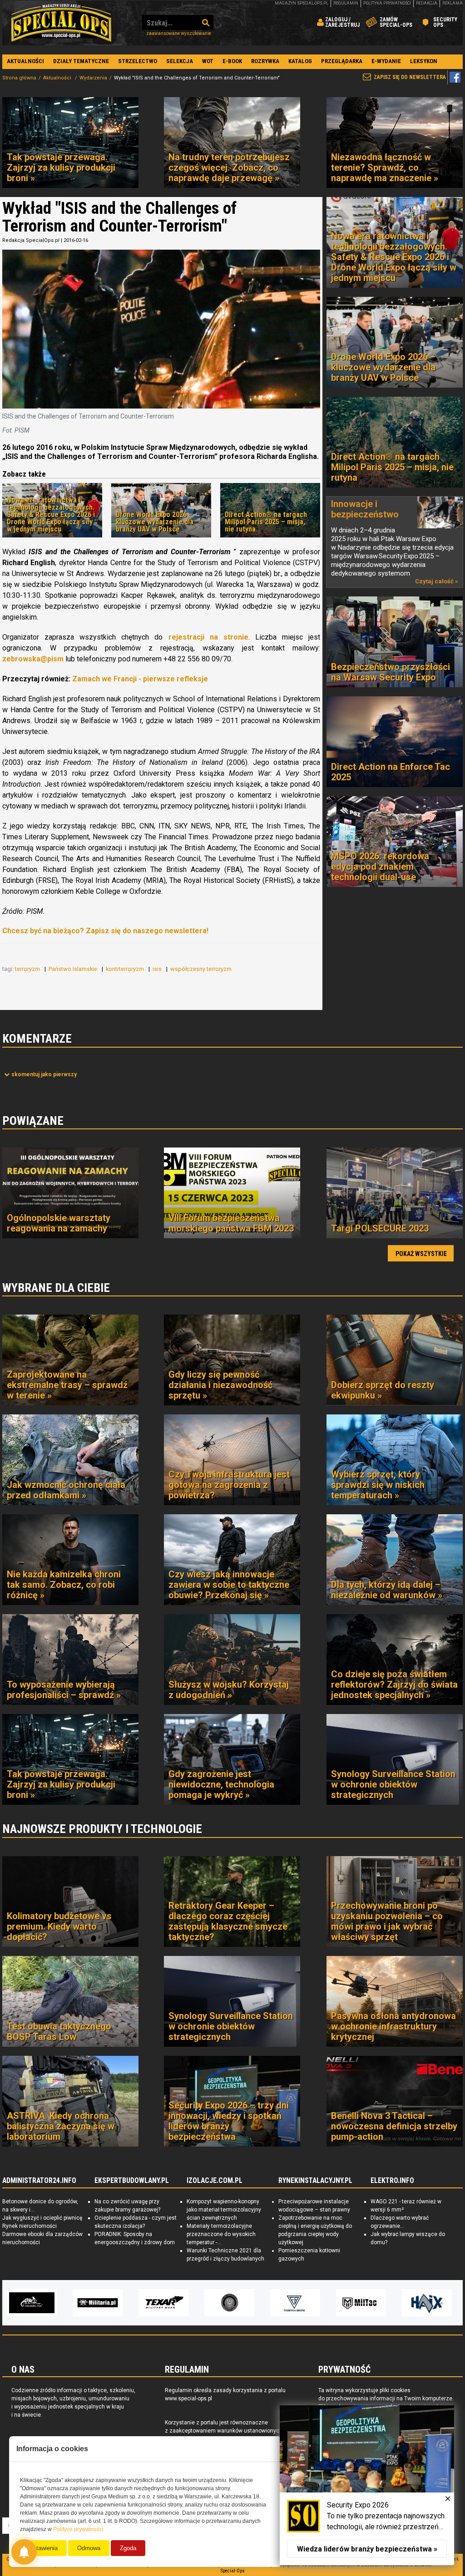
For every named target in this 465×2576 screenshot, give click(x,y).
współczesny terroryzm (202, 969)
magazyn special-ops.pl (302, 3)
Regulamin (346, 3)
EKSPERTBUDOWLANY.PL (132, 2181)
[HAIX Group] (296, 2303)
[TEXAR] (32, 2303)
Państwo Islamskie (74, 969)
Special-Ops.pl (61, 23)
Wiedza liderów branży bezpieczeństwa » (367, 2549)
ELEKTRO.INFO (392, 2181)
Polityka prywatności (387, 3)
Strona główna (19, 78)
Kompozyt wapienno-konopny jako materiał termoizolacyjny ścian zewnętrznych (224, 2210)
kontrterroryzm (126, 969)
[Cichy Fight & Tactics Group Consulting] (98, 2303)
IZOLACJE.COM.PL (215, 2181)
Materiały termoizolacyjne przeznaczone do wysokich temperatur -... (221, 2234)
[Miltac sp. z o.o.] (230, 2303)
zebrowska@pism (33, 659)
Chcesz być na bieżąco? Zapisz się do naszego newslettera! (105, 931)
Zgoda (128, 2548)
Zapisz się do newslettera (410, 77)
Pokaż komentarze (44, 1074)
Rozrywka (265, 61)
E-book (232, 61)
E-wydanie (386, 61)
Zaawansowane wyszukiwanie (179, 33)
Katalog (300, 61)
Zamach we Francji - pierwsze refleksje (140, 679)
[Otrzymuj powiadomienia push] (24, 2552)
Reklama (453, 3)
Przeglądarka (342, 61)
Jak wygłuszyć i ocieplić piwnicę (42, 2218)
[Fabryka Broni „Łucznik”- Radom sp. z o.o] (164, 2303)
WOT (208, 61)
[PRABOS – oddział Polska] (427, 2303)
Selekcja (180, 61)
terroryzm (28, 969)
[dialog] (367, 2485)
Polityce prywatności (78, 2529)
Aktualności (25, 61)
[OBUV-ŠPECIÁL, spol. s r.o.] (361, 2303)
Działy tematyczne (81, 61)
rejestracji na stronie (208, 637)
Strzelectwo (138, 61)
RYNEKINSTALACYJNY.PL (315, 2181)
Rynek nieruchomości (30, 2226)
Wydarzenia (93, 78)
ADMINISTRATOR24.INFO (39, 2181)
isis (158, 969)
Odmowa (89, 2548)
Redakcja (427, 3)
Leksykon (424, 61)
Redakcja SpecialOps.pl (31, 240)
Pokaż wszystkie (421, 1254)
